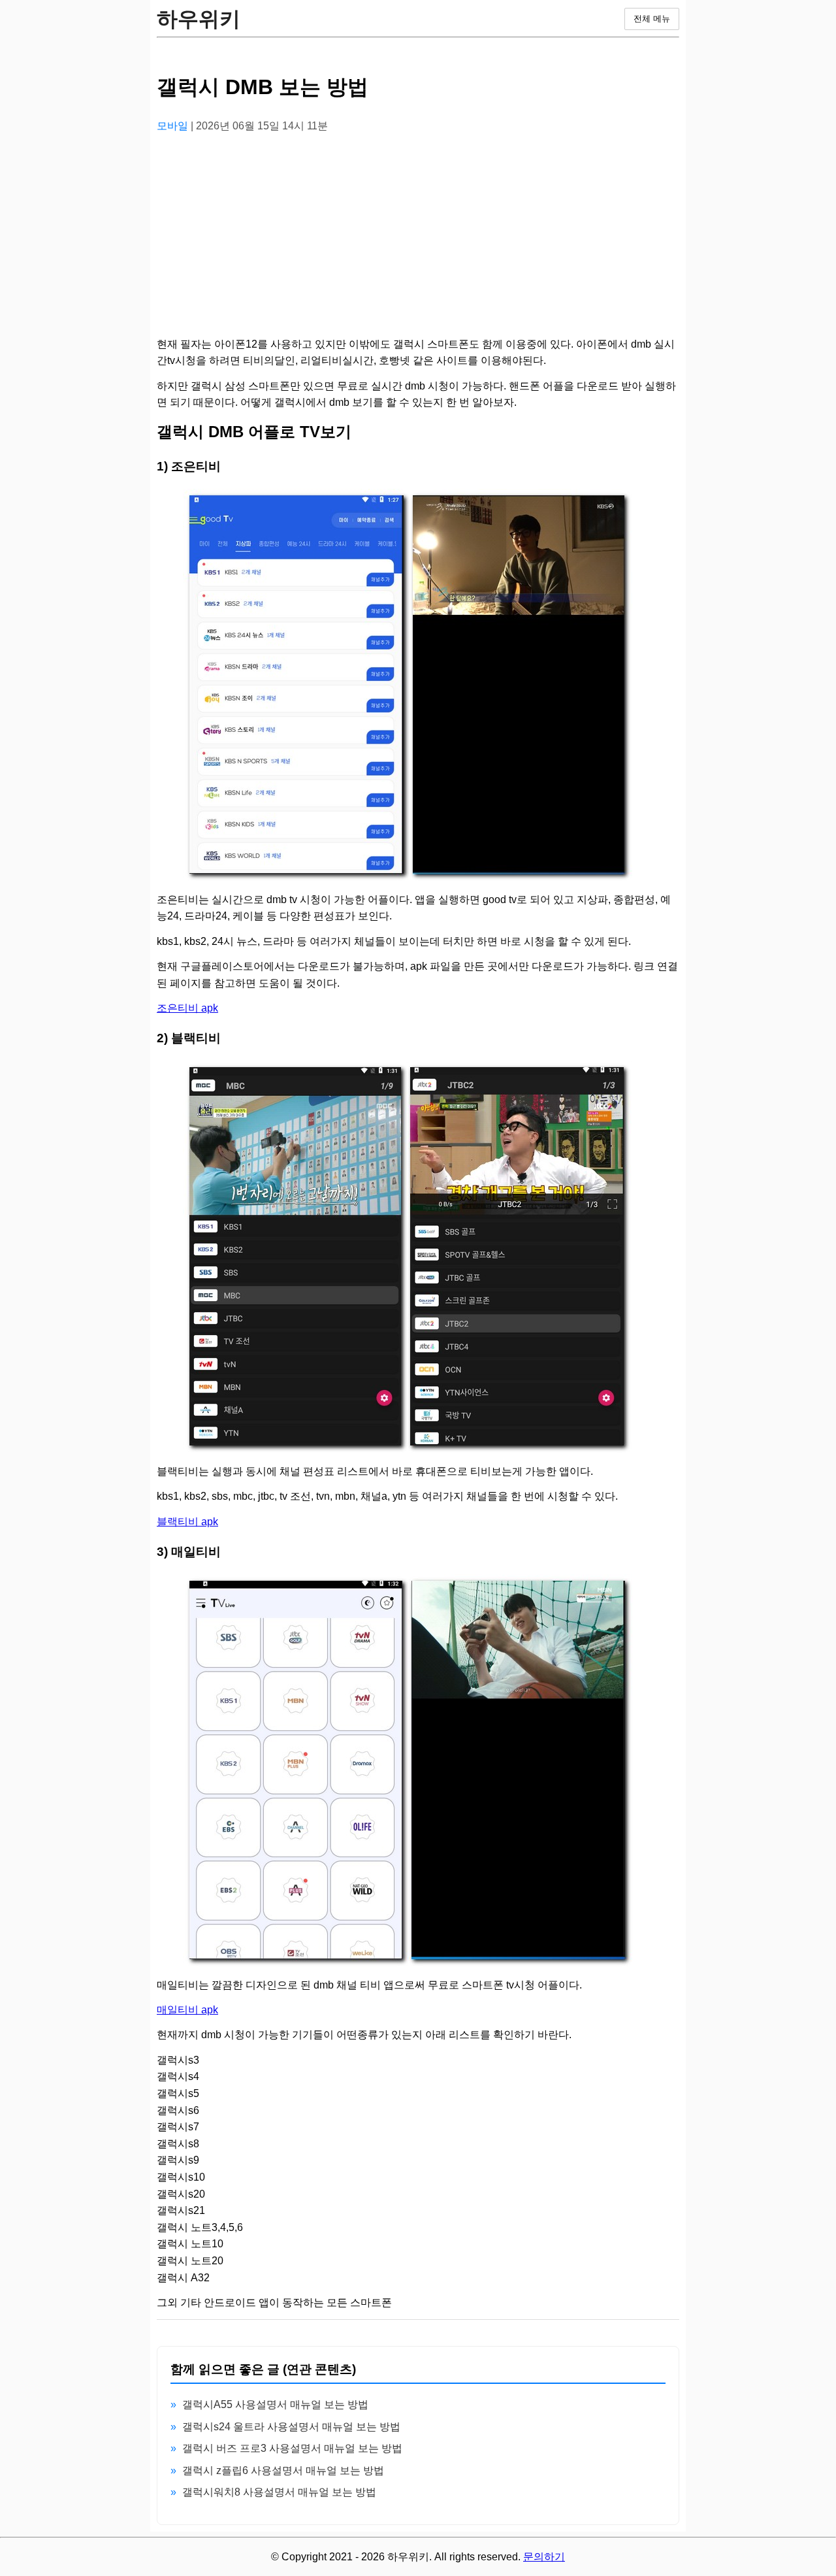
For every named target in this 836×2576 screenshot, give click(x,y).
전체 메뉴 (652, 19)
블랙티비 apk (187, 1522)
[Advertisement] (418, 236)
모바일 (174, 126)
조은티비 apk (187, 1008)
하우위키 (199, 19)
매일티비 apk (187, 2010)
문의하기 (544, 2557)
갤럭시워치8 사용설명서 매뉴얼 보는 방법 (279, 2492)
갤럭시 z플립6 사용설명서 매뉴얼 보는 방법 (283, 2470)
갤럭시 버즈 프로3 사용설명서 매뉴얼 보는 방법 (292, 2448)
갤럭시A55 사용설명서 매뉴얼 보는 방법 (275, 2404)
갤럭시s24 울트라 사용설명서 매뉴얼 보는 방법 (291, 2427)
